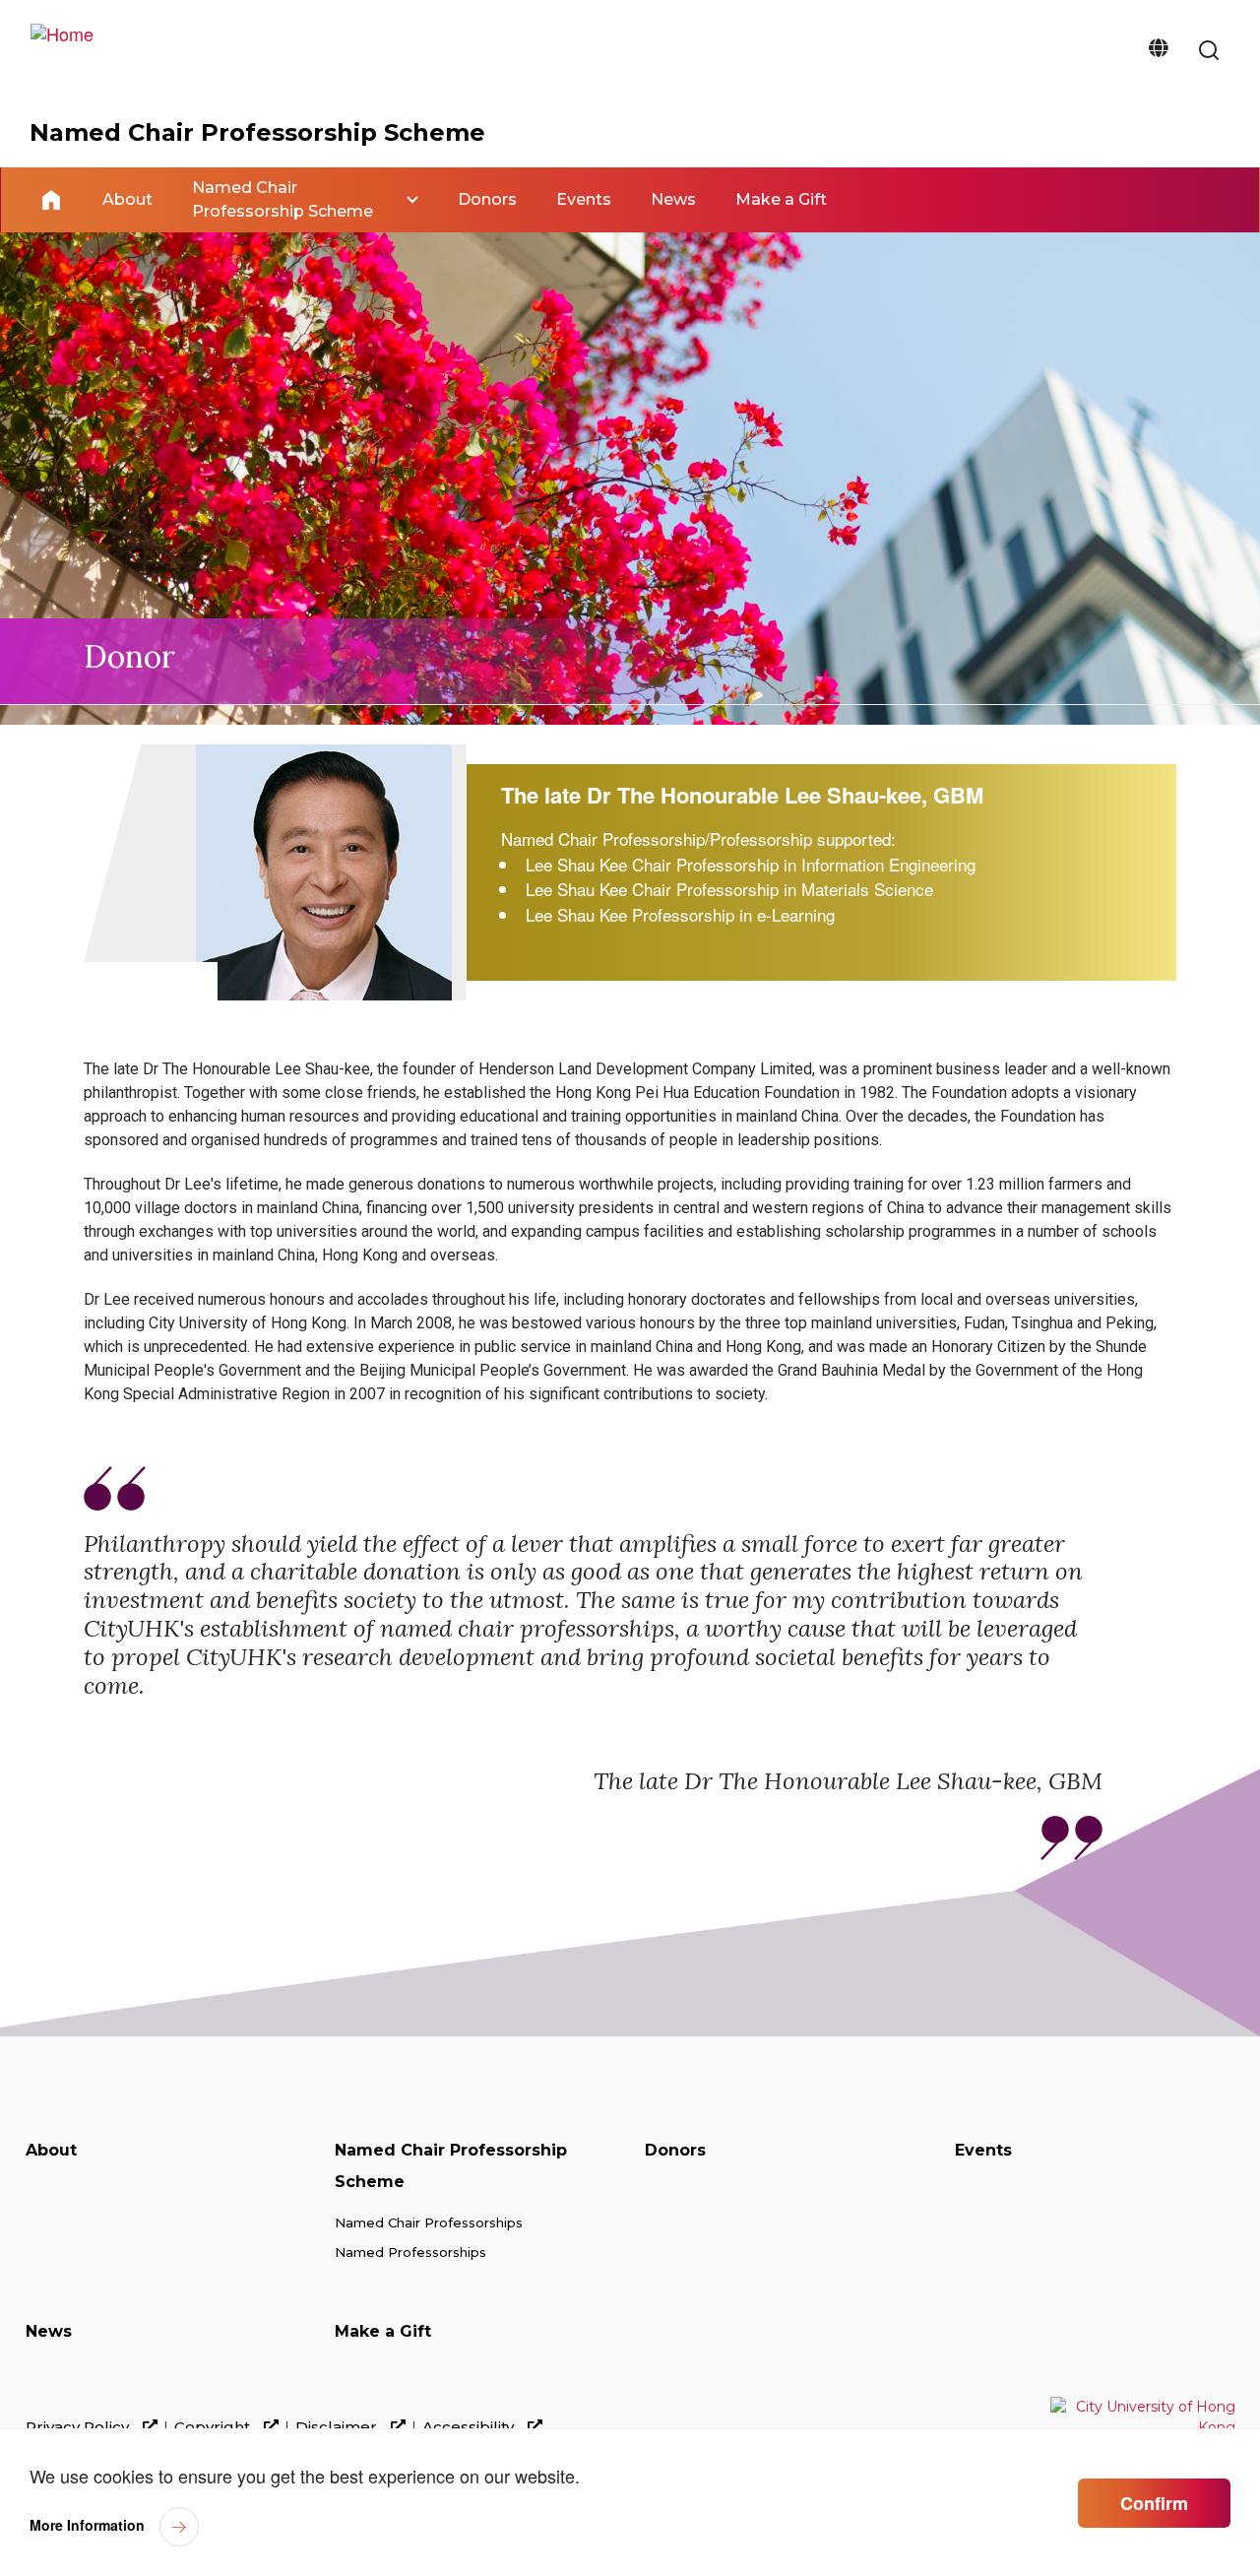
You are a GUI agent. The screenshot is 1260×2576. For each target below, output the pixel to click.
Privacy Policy (79, 2427)
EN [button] (1158, 52)
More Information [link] (87, 2525)
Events (983, 2150)
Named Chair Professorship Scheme (257, 132)
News (49, 2331)
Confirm (1154, 2503)
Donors (675, 2150)
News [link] (673, 199)
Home (51, 200)
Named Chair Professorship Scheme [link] (283, 199)
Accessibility (470, 2427)
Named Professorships (410, 2252)
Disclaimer (338, 2427)
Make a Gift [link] (781, 199)
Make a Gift (383, 2331)
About (51, 2150)
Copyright (214, 2427)
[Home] (62, 49)
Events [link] (584, 199)
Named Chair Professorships (429, 2222)
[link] (1209, 52)
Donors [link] (487, 199)
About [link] (127, 199)
